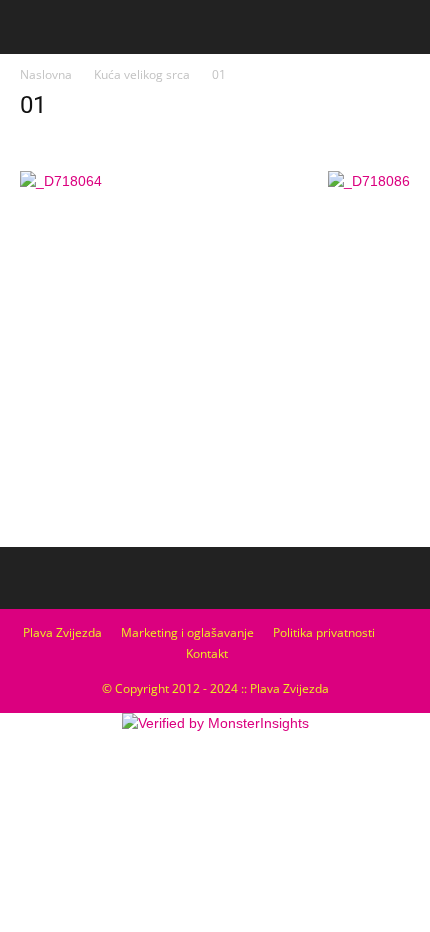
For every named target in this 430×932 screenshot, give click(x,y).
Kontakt (207, 653)
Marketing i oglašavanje (187, 632)
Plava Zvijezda (62, 632)
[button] (402, 27)
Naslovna (46, 74)
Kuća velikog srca (142, 74)
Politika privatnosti (324, 632)
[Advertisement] (215, 390)
